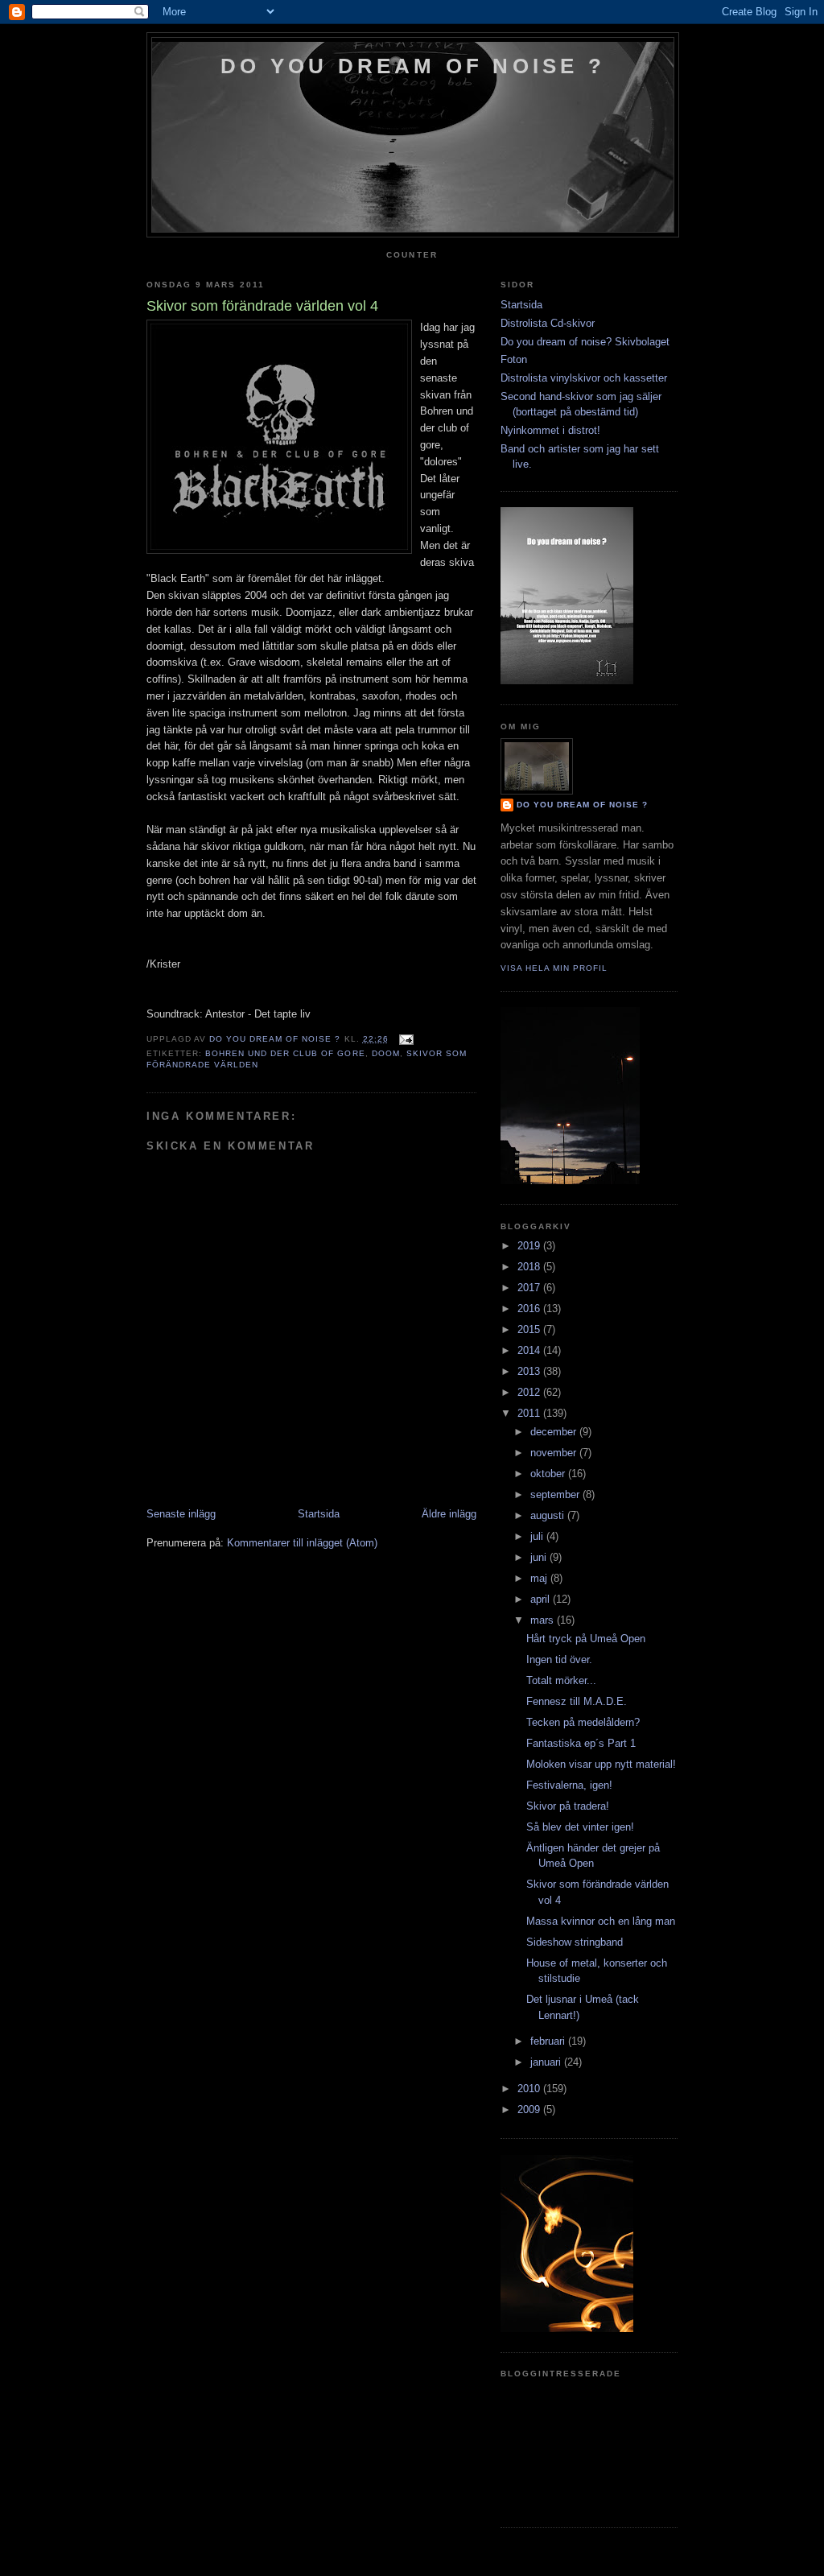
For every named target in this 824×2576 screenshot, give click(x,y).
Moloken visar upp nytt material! (601, 1764)
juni (540, 1557)
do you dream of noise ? (413, 66)
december (555, 1432)
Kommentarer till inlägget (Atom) (302, 1543)
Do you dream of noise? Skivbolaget (585, 342)
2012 (530, 1392)
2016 (530, 1309)
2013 (530, 1371)
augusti (549, 1515)
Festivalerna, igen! (569, 1785)
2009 (530, 2110)
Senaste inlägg (181, 1514)
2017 (530, 1288)
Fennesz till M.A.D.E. (577, 1701)
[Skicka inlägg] (406, 1039)
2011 (530, 1413)
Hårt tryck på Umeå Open (586, 1639)
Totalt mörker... (561, 1680)
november (555, 1453)
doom (386, 1053)
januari (547, 2062)
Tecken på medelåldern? (583, 1722)
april (542, 1599)
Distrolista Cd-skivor (548, 323)
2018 (530, 1267)
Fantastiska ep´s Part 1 (581, 1743)
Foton (514, 359)
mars (544, 1620)
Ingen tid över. (559, 1660)
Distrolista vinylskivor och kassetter (584, 378)
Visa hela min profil (554, 968)
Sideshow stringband (575, 1942)
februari (549, 2041)
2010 (530, 2089)
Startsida (319, 1514)
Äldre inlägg (449, 1514)
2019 (530, 1246)
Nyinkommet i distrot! (550, 430)
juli (538, 1536)
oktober (549, 1474)
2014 (530, 1350)
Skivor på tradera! (568, 1806)
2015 (530, 1329)
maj (540, 1578)
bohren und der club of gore (285, 1053)
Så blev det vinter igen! (580, 1827)
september (556, 1494)
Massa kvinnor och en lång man (601, 1921)
